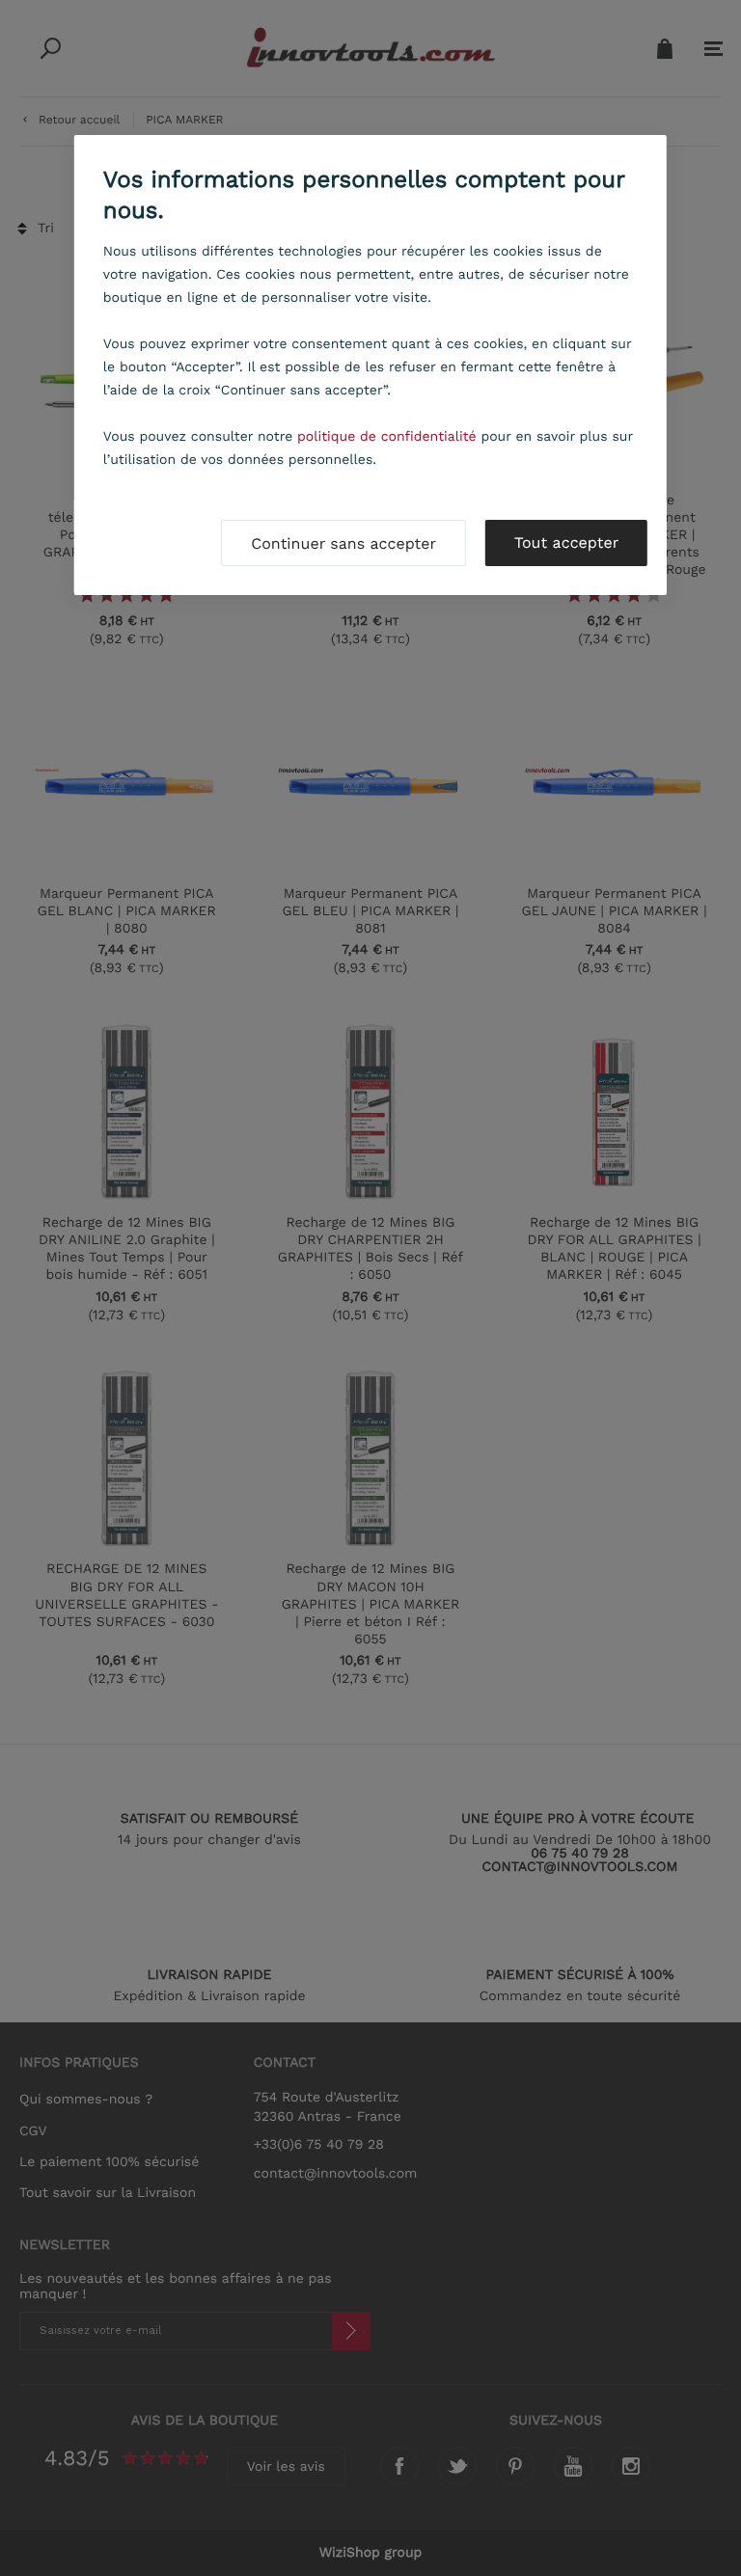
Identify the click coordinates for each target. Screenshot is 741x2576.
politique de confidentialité (387, 437)
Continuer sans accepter (343, 543)
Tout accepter (566, 542)
